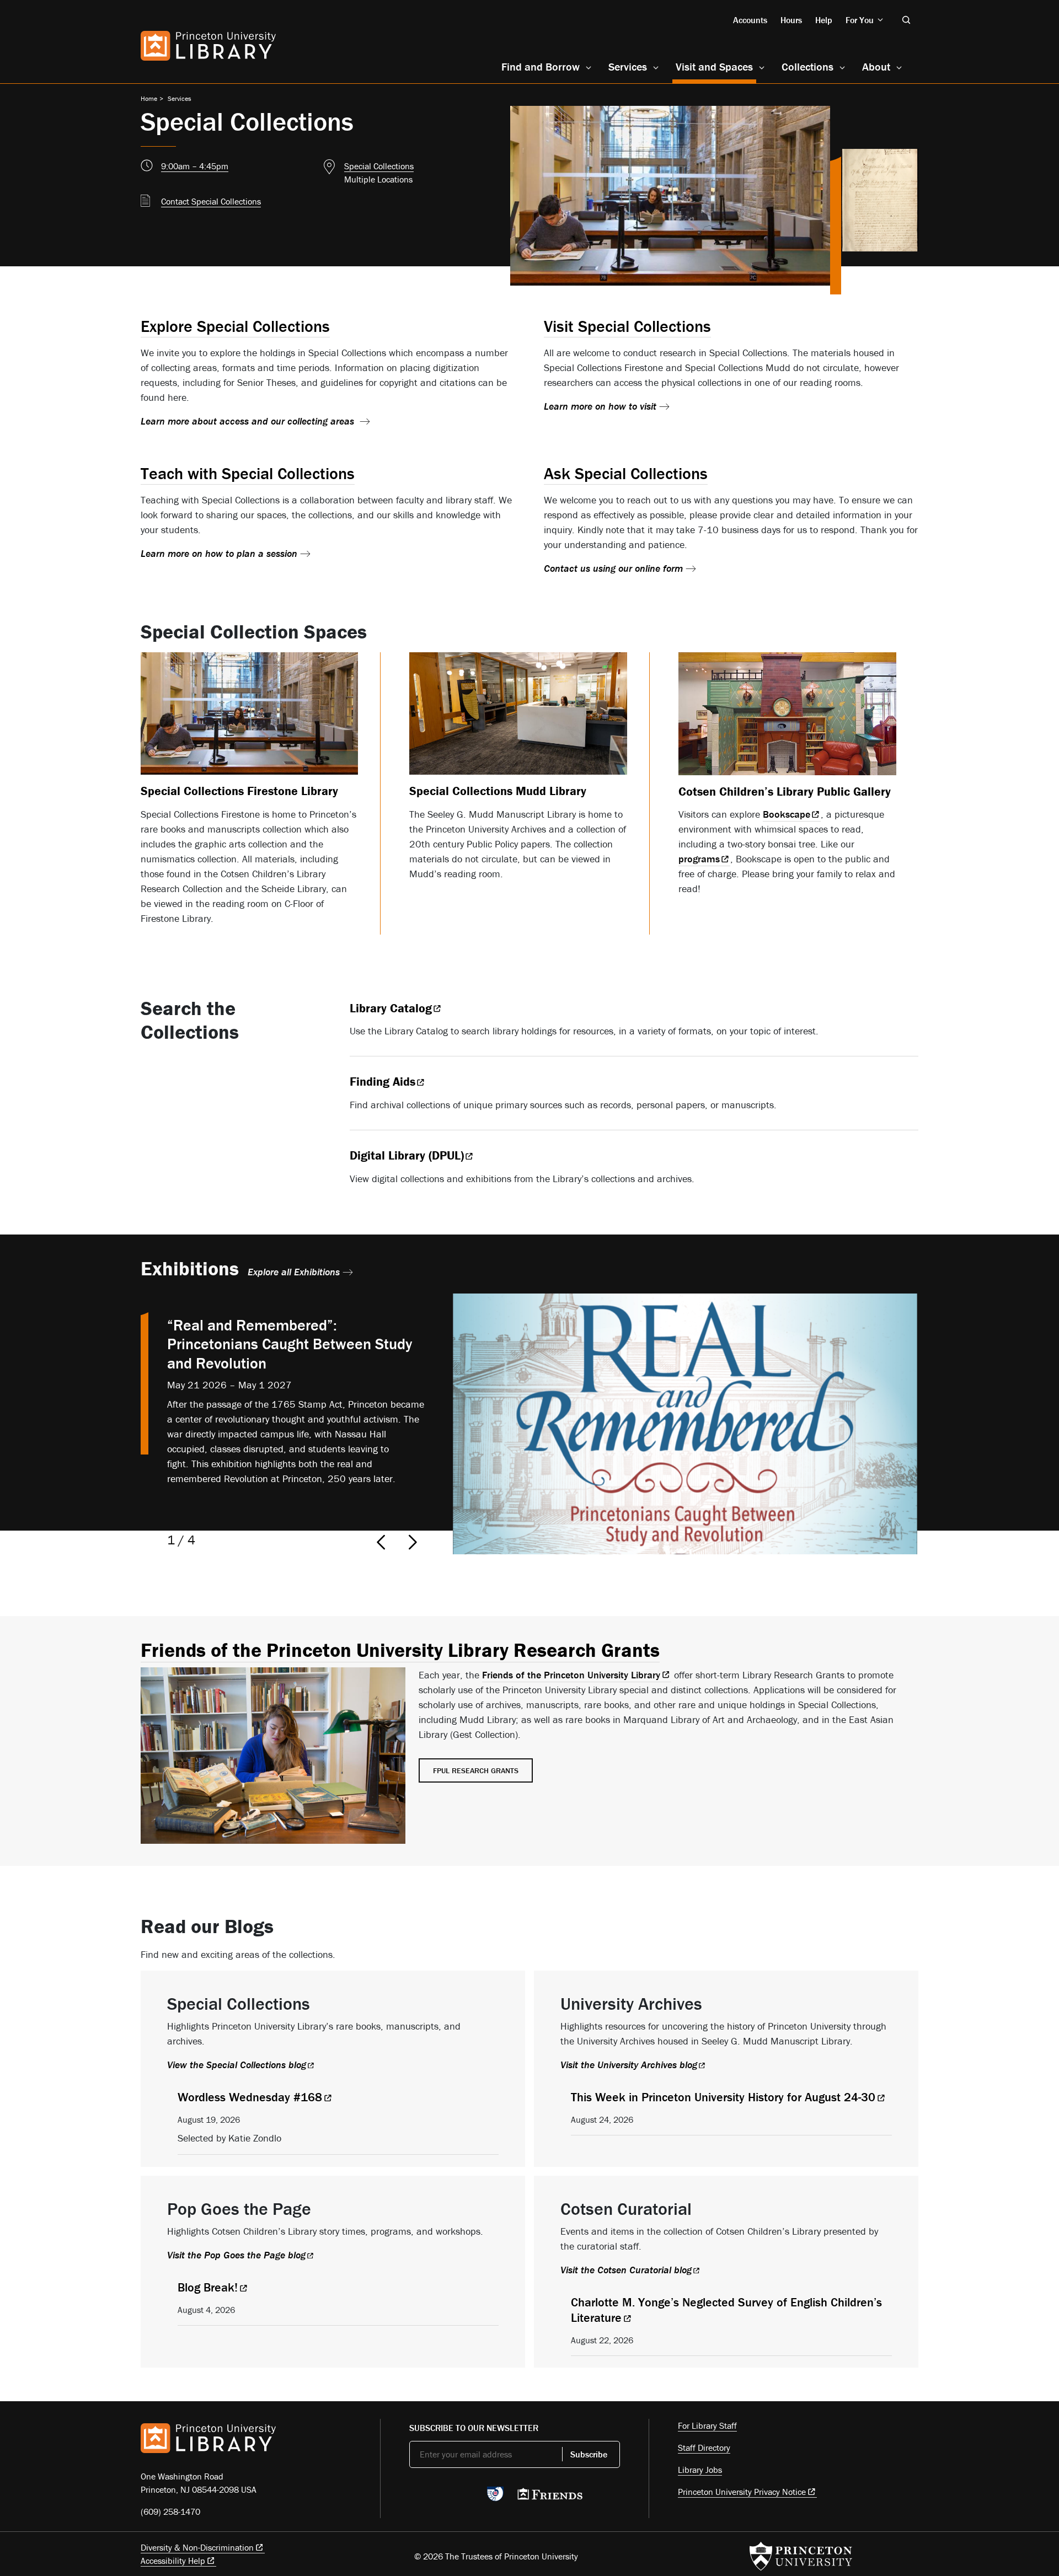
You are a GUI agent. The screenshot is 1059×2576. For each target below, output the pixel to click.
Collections (807, 66)
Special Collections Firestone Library (239, 791)
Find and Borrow (541, 66)
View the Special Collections (237, 2065)
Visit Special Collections (627, 326)
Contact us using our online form (613, 568)
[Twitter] (416, 2497)
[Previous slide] (377, 1542)
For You (860, 20)
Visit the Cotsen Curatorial (626, 2270)
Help (824, 20)
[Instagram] (467, 2497)
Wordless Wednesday (250, 2097)
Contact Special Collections (211, 201)
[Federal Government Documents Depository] (495, 2499)
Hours (791, 20)
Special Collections (379, 166)
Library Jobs (700, 2470)
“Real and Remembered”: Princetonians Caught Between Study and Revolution (290, 1344)
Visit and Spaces (716, 66)
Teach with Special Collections (248, 473)
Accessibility (173, 2561)
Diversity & (197, 2547)
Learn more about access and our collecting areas (249, 421)
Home (149, 98)
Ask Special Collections (626, 473)
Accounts (750, 20)
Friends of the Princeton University (571, 1675)
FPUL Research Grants (476, 1770)
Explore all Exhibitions (294, 1272)
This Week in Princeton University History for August (723, 2097)
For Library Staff (707, 2425)
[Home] (208, 46)
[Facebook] (442, 2497)
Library (391, 1008)
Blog (208, 2287)
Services (628, 66)
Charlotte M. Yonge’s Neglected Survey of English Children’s (726, 2310)
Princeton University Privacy (742, 2492)
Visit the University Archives (629, 2065)
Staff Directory (704, 2448)
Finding (383, 1082)
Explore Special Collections (235, 326)
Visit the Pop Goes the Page (236, 2255)
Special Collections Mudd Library (498, 791)
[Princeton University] (801, 2556)
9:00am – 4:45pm (195, 166)
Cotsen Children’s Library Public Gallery (785, 791)
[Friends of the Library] (550, 2497)
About (876, 66)
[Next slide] (413, 1542)
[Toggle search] (906, 20)
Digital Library (407, 1155)
